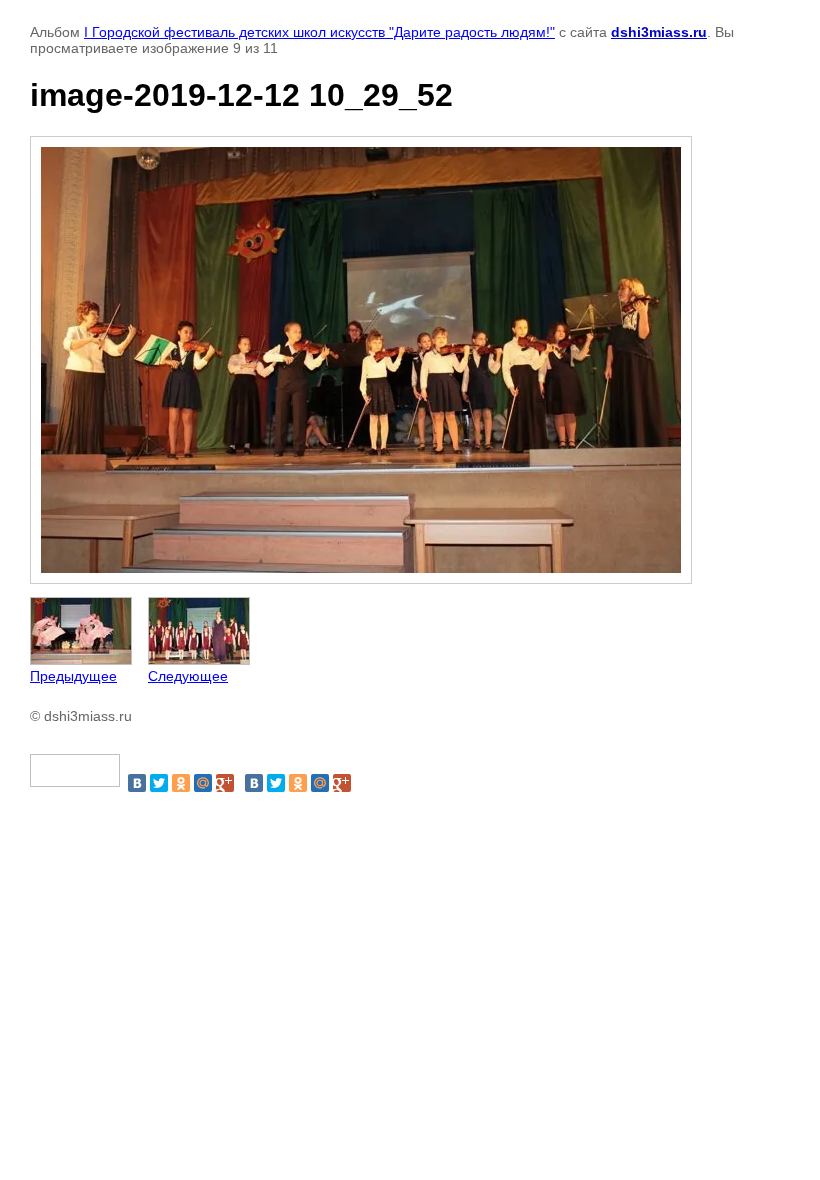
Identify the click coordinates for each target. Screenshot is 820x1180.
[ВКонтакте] (137, 783)
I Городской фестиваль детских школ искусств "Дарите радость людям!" (319, 32)
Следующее (188, 676)
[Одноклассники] (181, 783)
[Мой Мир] (203, 783)
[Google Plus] (225, 783)
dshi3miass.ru (659, 32)
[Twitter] (159, 783)
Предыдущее (73, 676)
